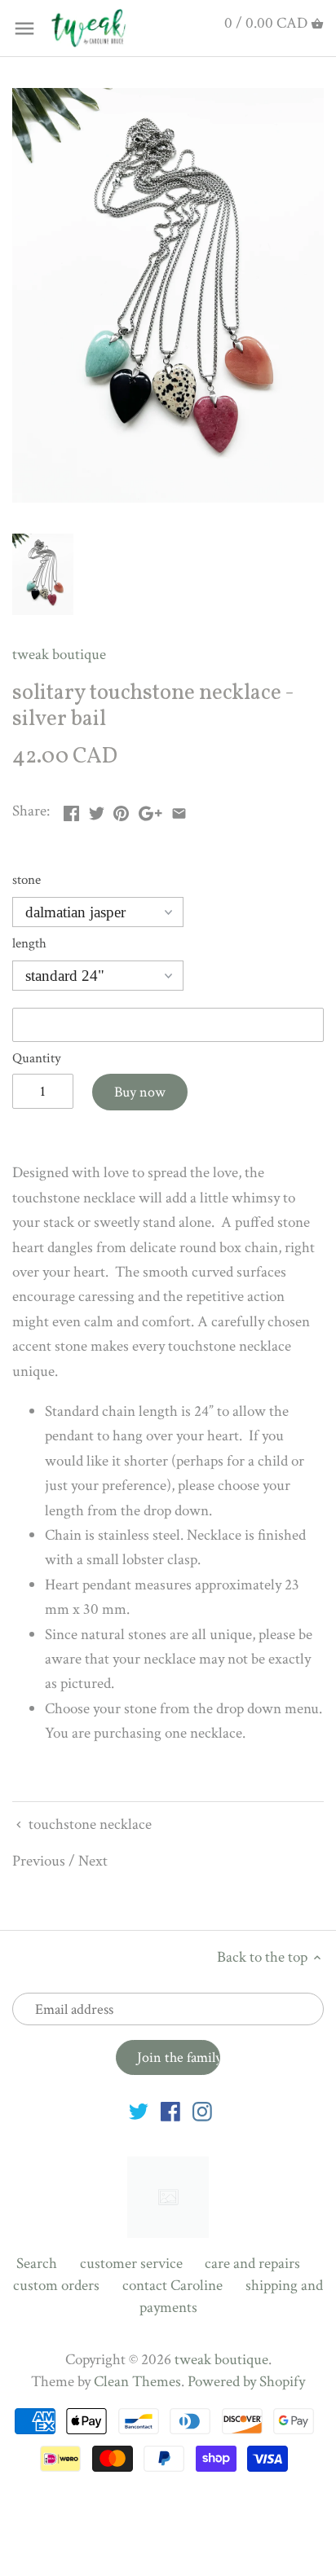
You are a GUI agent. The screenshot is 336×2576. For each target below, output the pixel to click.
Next (93, 1861)
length (29, 944)
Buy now (140, 1092)
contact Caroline (172, 2286)
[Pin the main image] (121, 809)
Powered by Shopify (246, 2382)
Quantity (37, 1059)
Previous (39, 1861)
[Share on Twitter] (97, 809)
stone (27, 880)
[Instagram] (202, 2111)
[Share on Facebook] (71, 809)
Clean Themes (137, 2382)
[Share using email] (179, 809)
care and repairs (252, 2264)
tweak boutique (59, 655)
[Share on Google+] (150, 809)
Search (37, 2264)
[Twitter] (139, 2111)
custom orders (56, 2286)
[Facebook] (170, 2111)
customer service (131, 2264)
